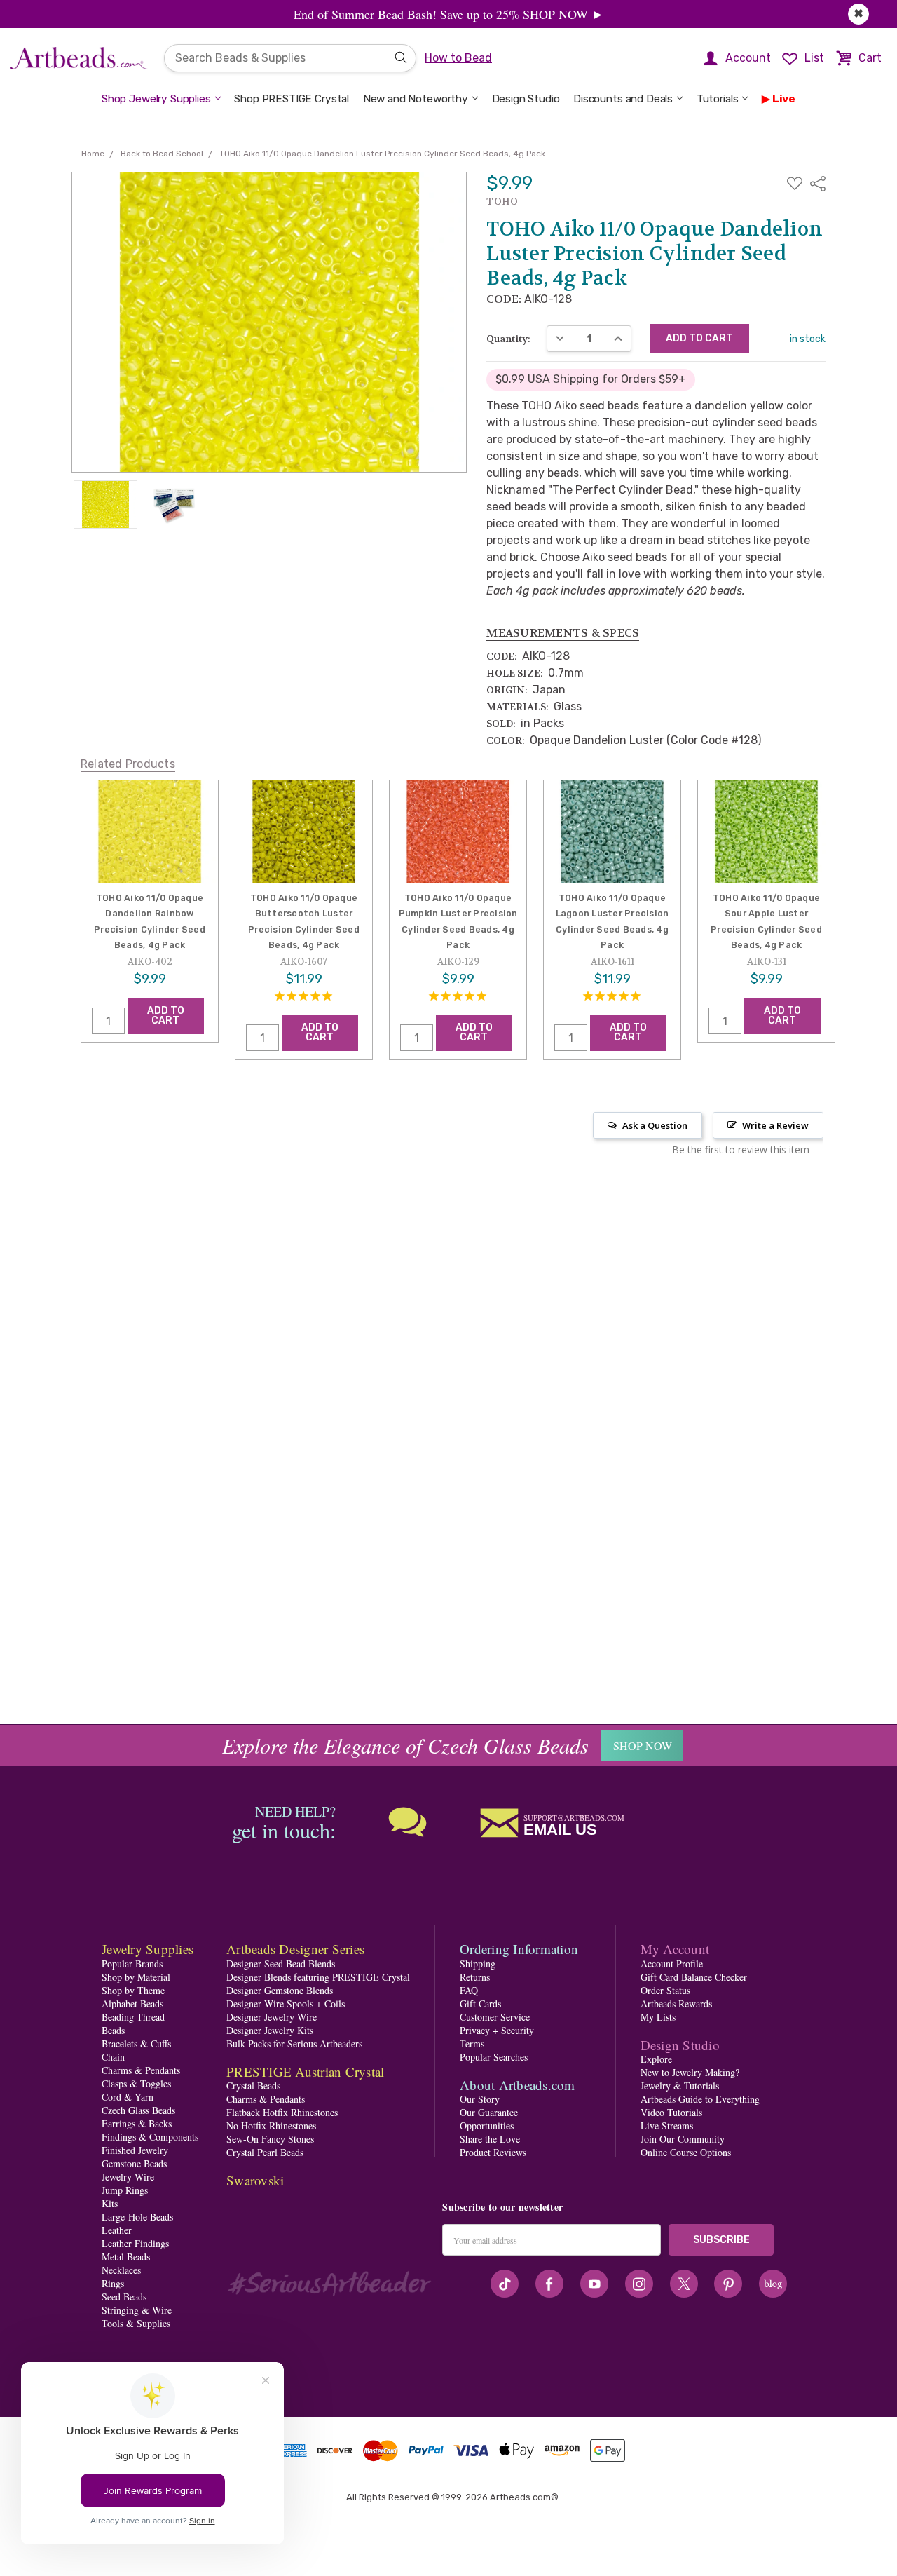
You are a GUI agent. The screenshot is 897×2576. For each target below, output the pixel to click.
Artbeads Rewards (676, 2004)
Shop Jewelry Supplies (156, 99)
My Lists (658, 2017)
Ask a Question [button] (655, 1125)
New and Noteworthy (416, 99)
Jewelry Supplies (148, 1949)
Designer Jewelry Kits (270, 2030)
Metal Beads (126, 2257)
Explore (656, 2059)
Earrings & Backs (137, 2123)
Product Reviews (493, 2152)
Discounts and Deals (623, 99)
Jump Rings (125, 2190)
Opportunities (487, 2126)
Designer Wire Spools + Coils (286, 2004)
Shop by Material (136, 1977)
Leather (117, 2230)
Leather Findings (135, 2243)
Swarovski (255, 2180)
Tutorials (718, 99)
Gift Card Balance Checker (694, 1977)
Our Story (480, 2099)
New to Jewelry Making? (690, 2072)
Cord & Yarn (128, 2097)
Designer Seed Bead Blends (281, 1964)
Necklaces (121, 2270)
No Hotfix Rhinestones (271, 2126)
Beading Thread (133, 2017)
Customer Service (495, 2017)
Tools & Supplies (136, 2323)
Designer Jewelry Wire (272, 2017)
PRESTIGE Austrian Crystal (305, 2072)
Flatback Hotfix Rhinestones (282, 2112)
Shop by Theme (133, 1990)
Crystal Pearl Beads (265, 2152)
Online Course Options (686, 2152)
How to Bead (458, 58)
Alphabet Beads (132, 2004)
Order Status (665, 1990)
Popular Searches (494, 2057)
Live (784, 99)
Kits (110, 2203)
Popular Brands (132, 1964)
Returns (475, 1977)
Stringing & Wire (137, 2310)
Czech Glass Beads (138, 2110)
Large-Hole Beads (137, 2217)
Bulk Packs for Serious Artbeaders (294, 2043)
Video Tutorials (671, 2112)
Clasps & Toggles (136, 2083)
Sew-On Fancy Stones (270, 2139)
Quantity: (508, 339)
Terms (472, 2043)
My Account (675, 1949)
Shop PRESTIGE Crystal (292, 99)
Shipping (478, 1964)
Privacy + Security (497, 2030)
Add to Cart (166, 1015)
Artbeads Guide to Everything (700, 2099)
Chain (113, 2057)
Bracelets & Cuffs (136, 2043)
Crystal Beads (253, 2086)
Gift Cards (480, 2004)
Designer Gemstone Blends (280, 1990)
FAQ (469, 1990)
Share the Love (490, 2139)
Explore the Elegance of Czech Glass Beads (405, 1745)
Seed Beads (124, 2297)
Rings (113, 2283)
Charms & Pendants (141, 2070)
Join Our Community (683, 2139)
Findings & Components (150, 2137)
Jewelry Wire (128, 2177)
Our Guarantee (489, 2112)
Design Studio (526, 99)
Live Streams (667, 2126)
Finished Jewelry (135, 2150)
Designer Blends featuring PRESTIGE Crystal (318, 1977)
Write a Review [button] (775, 1125)
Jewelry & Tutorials (680, 2086)
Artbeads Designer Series (295, 1949)
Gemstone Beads (134, 2163)
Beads (113, 2030)
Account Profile (672, 1964)
